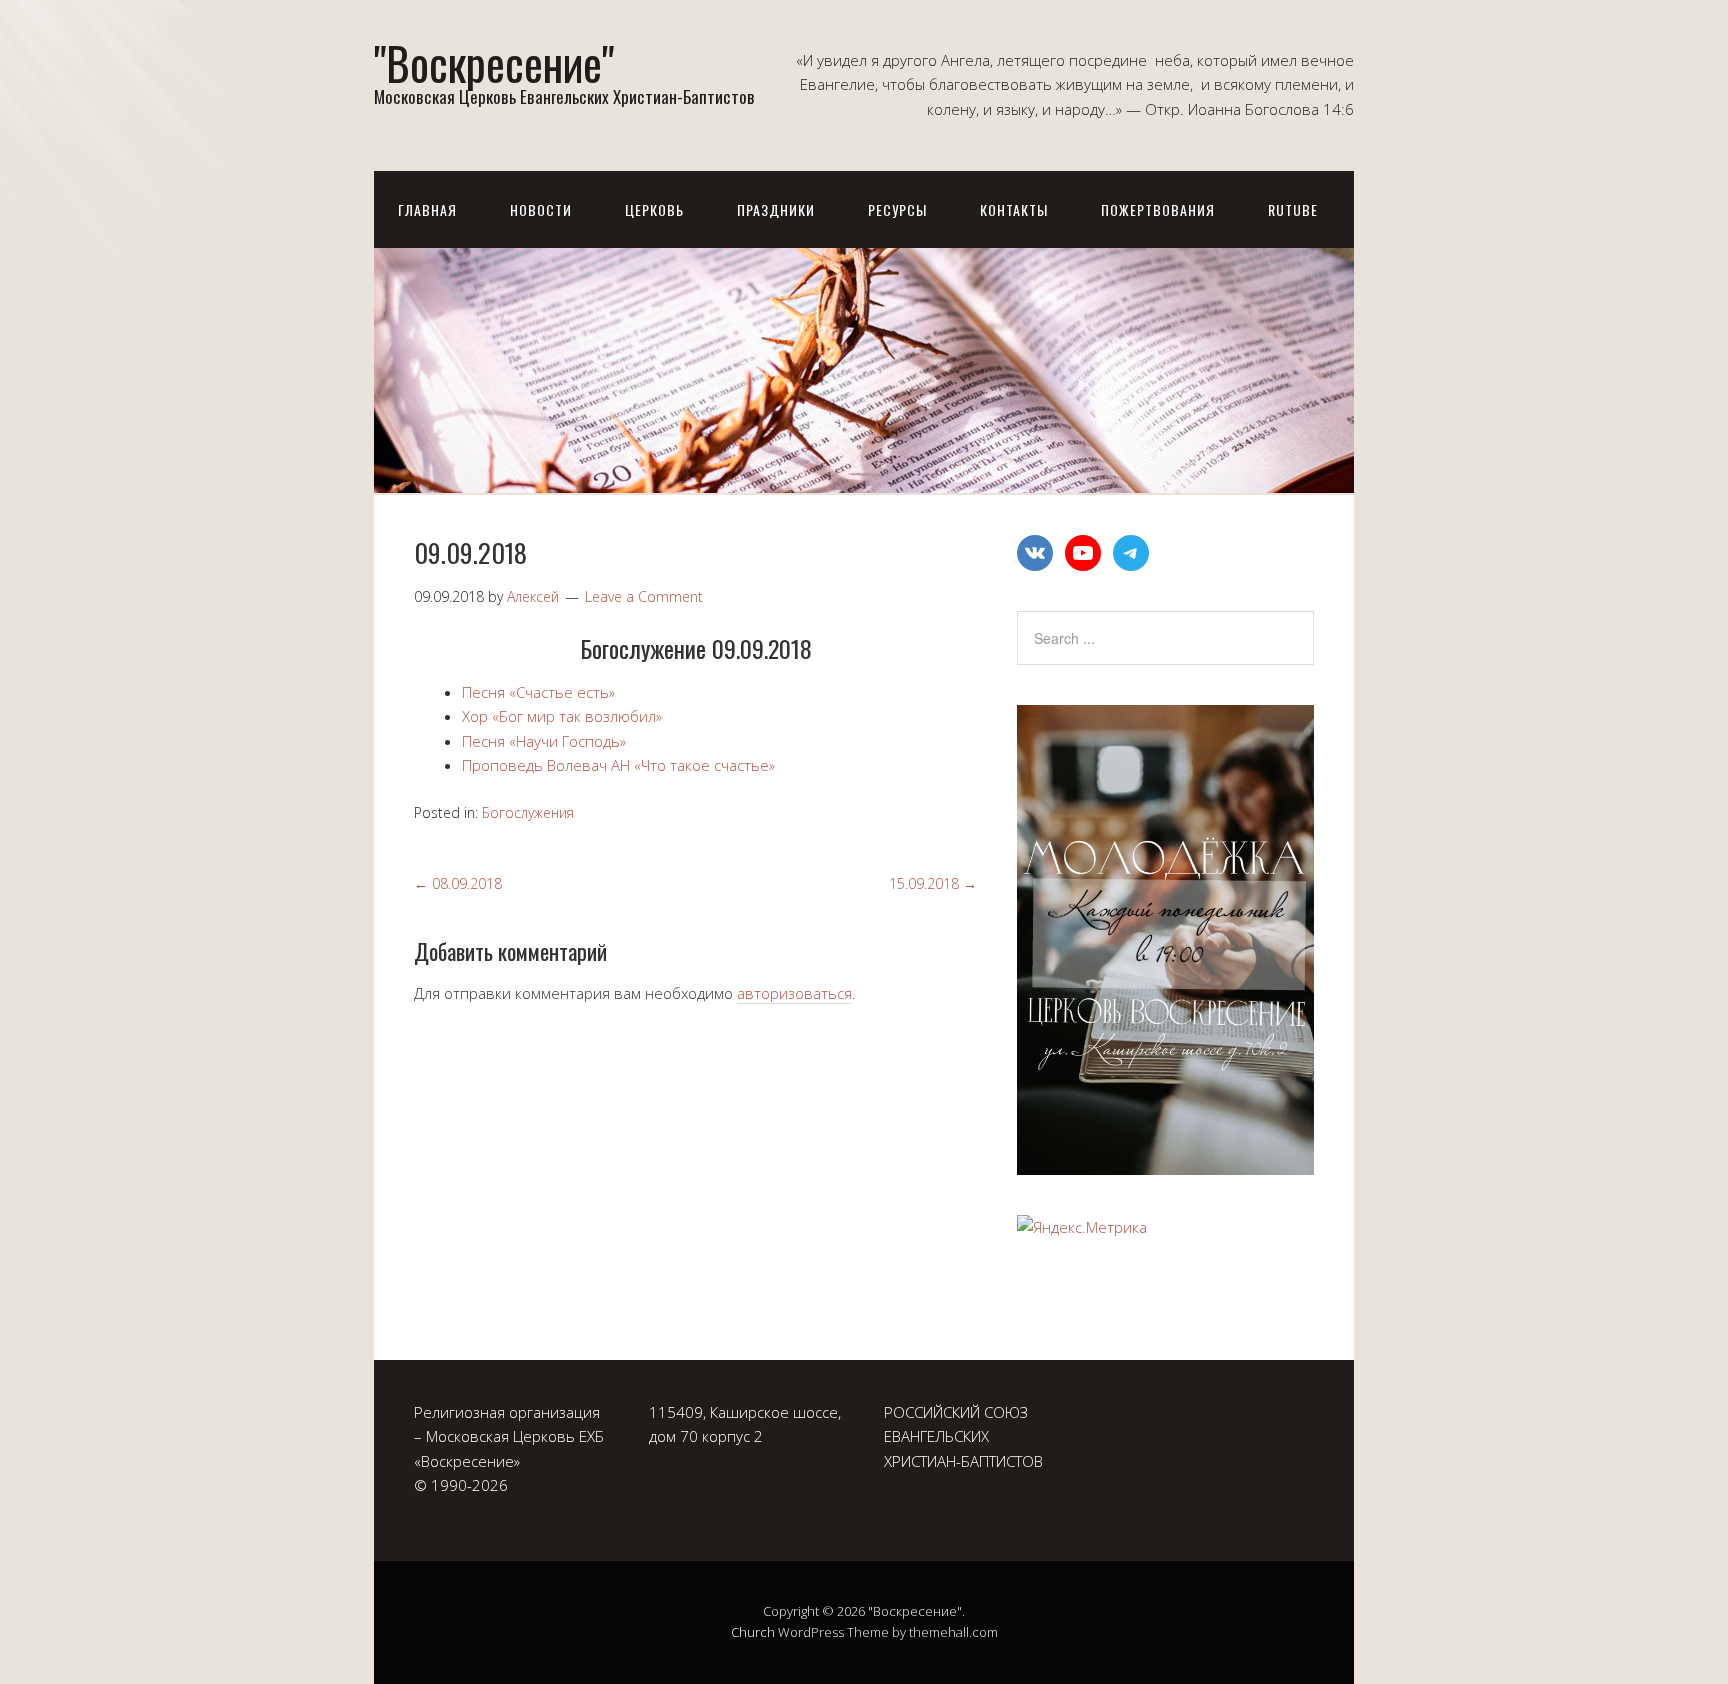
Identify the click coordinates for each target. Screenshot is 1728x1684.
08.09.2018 (458, 883)
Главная (427, 209)
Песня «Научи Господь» (544, 741)
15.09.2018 (933, 883)
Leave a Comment (644, 596)
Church (753, 1632)
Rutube (1293, 209)
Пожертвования (1158, 209)
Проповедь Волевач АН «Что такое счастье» (618, 765)
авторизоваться (794, 993)
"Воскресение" (494, 62)
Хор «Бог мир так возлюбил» (562, 716)
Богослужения (528, 812)
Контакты (1014, 209)
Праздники (776, 209)
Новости (541, 209)
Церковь (654, 209)
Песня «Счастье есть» (538, 692)
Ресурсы (897, 209)
